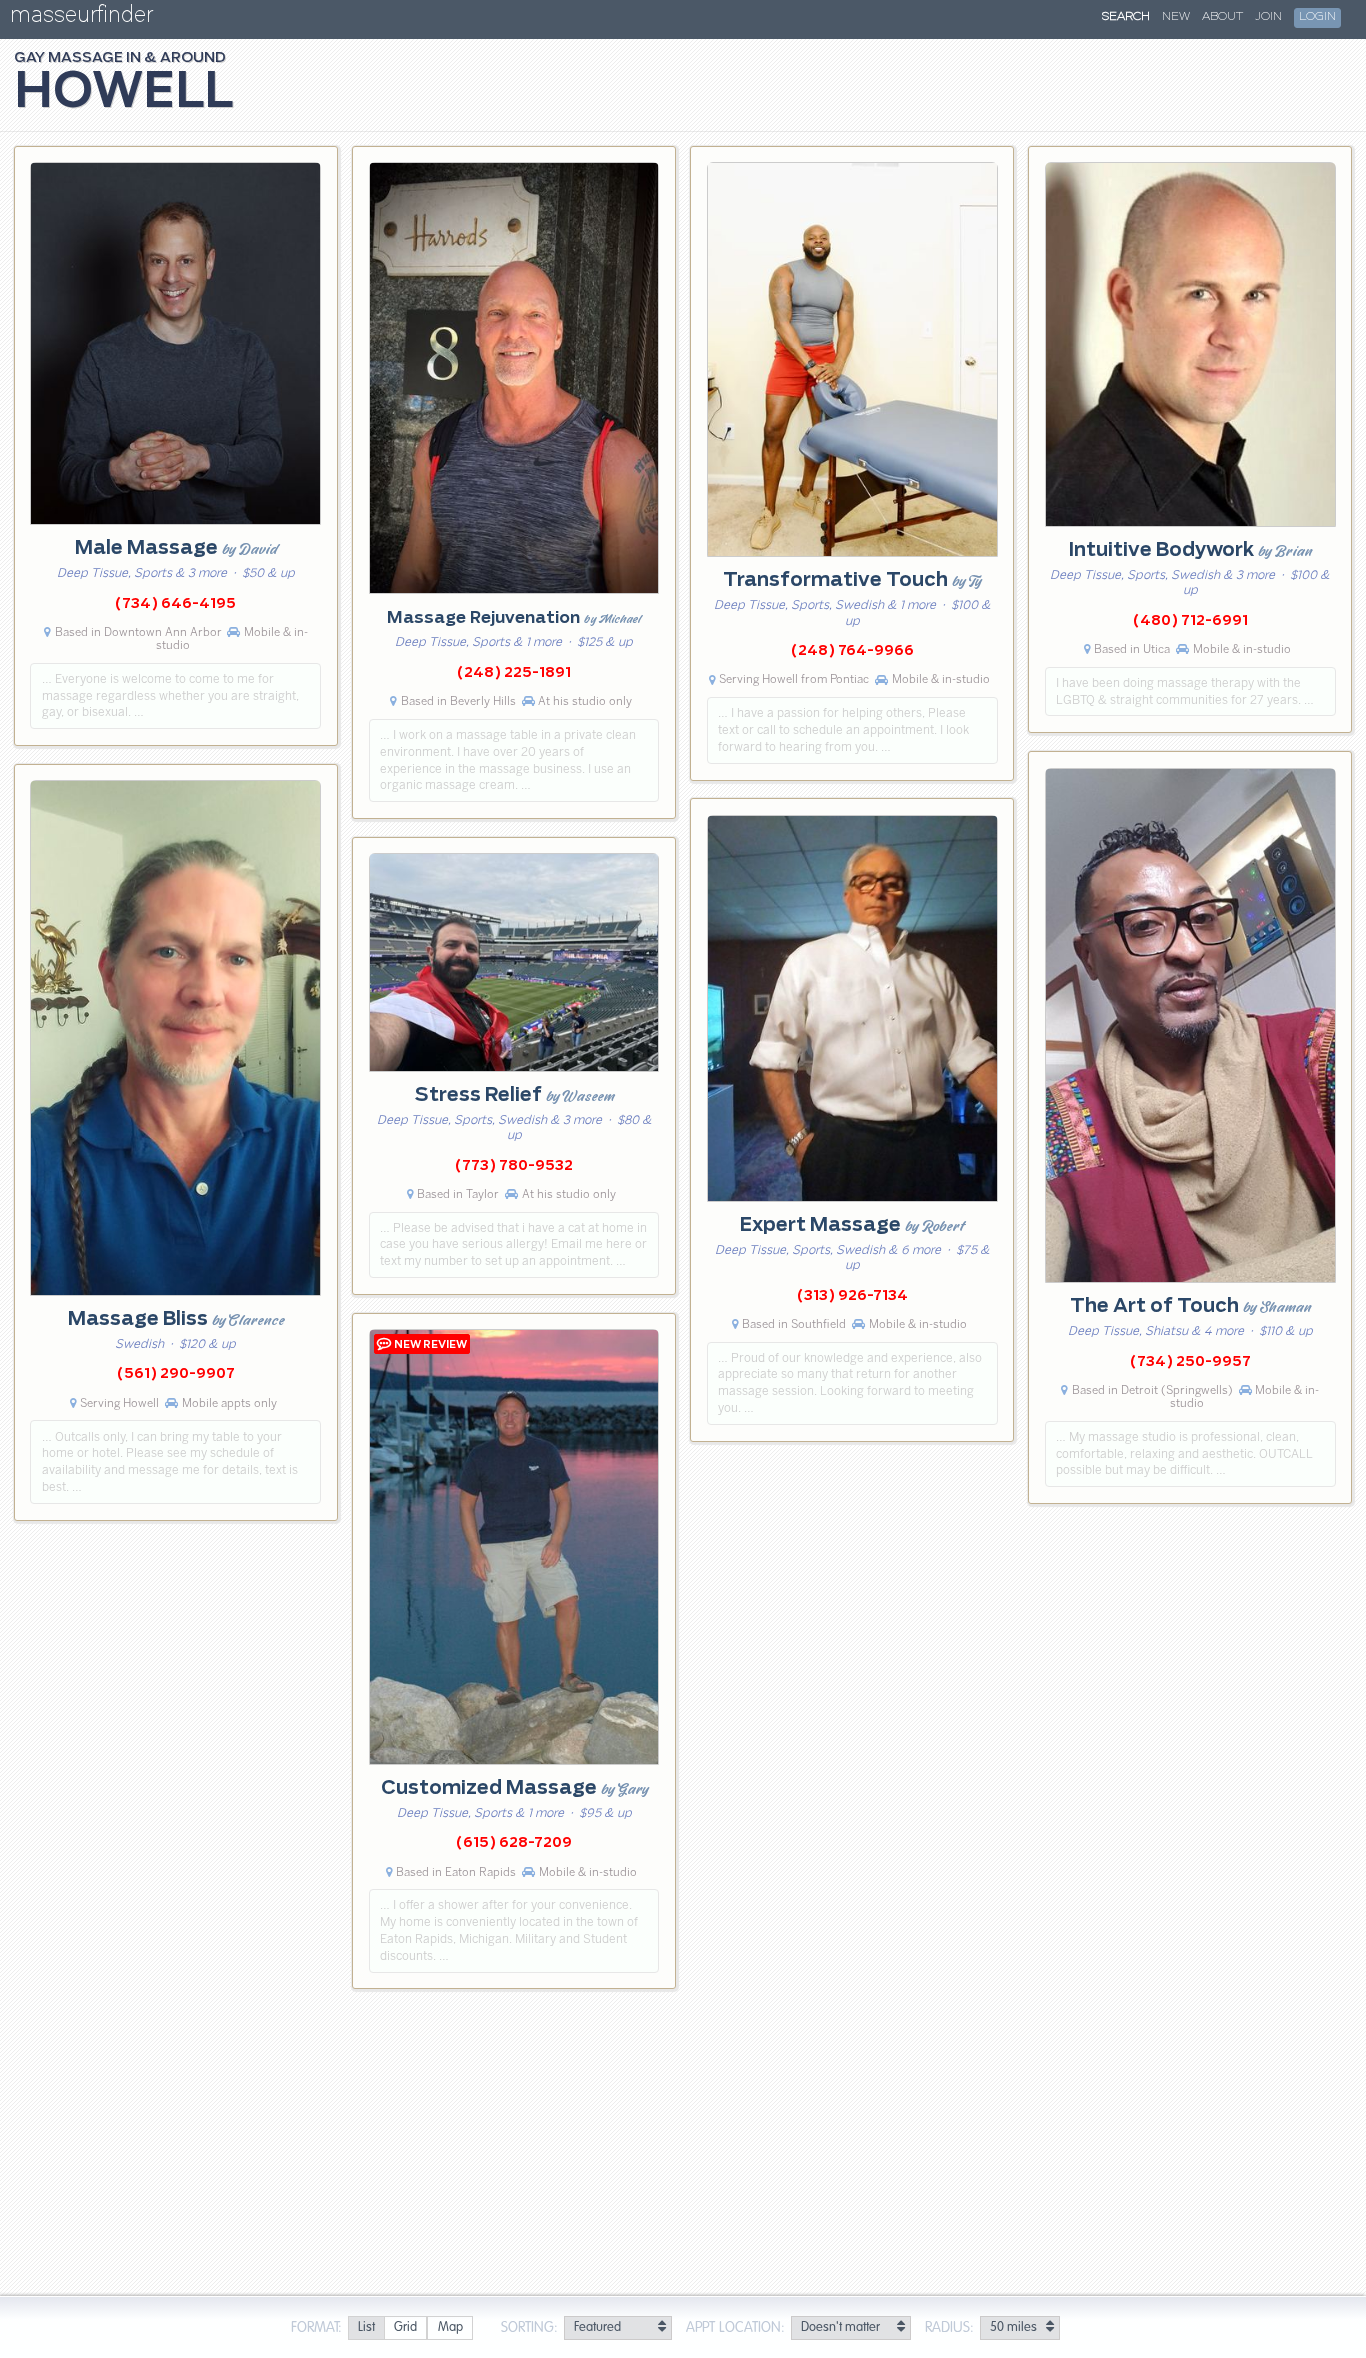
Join (1268, 17)
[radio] (366, 2328)
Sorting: (529, 2328)
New (1176, 17)
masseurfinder (81, 18)
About (1222, 17)
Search (1126, 17)
